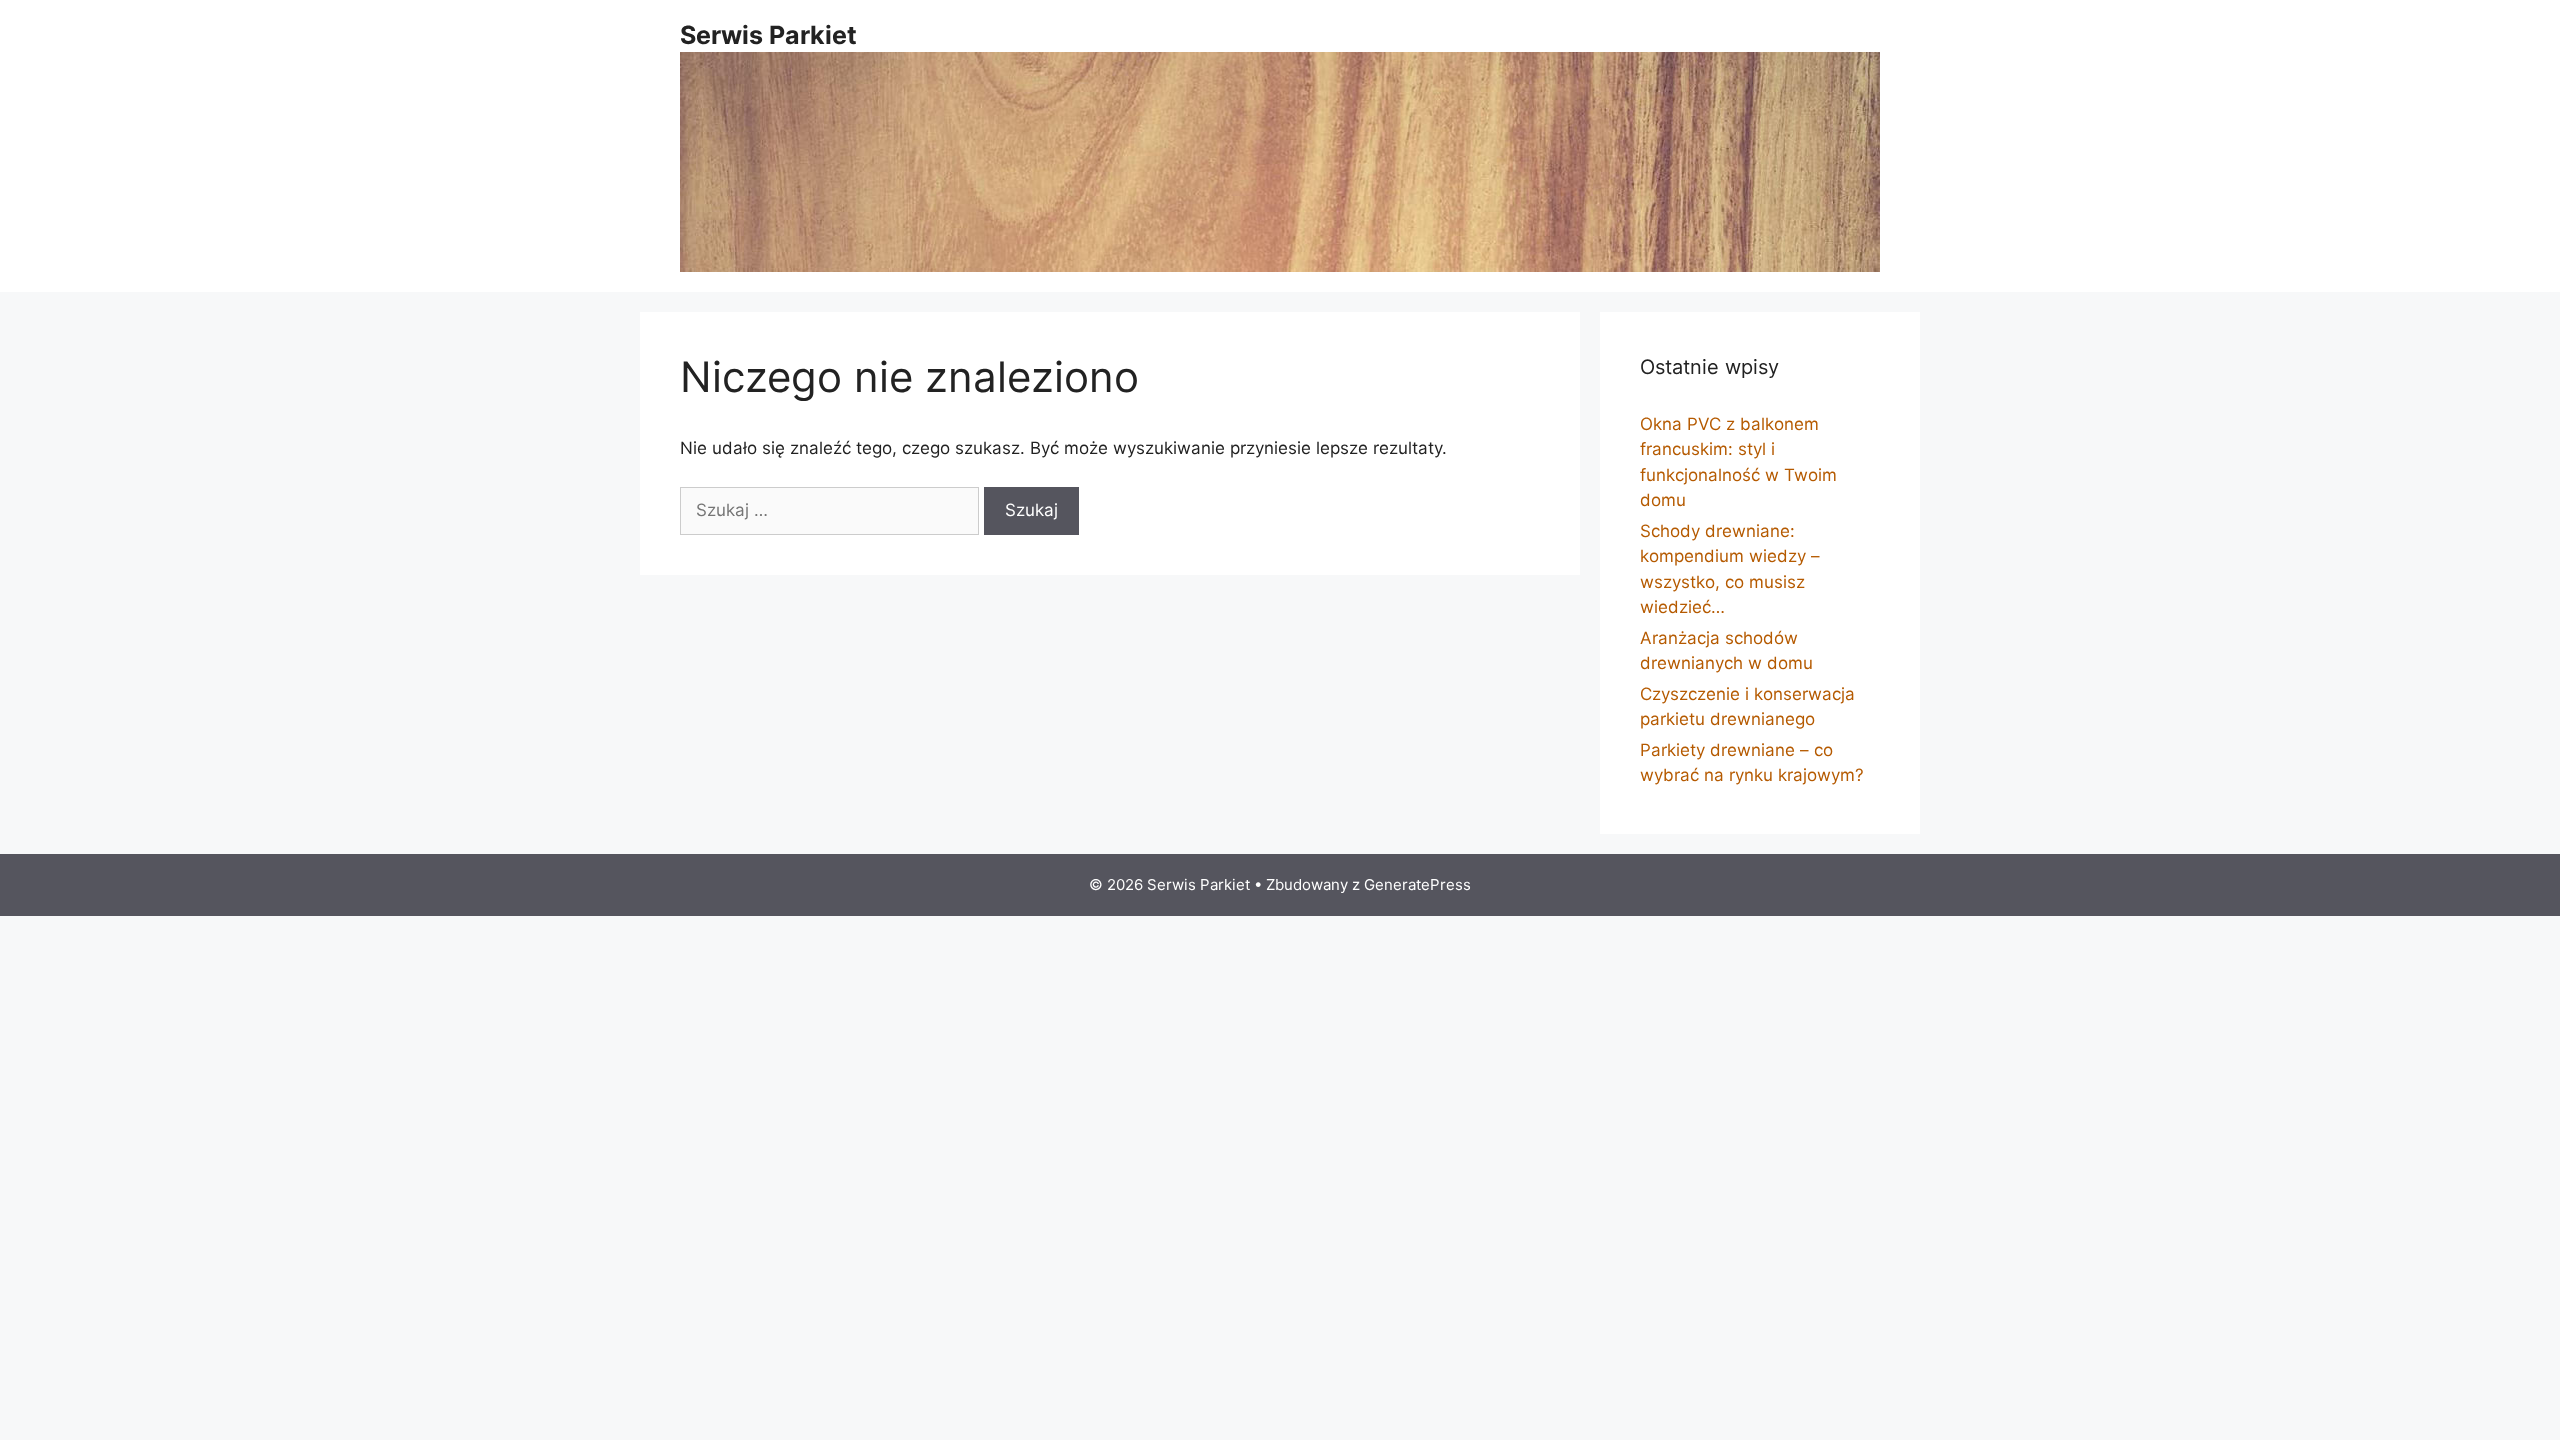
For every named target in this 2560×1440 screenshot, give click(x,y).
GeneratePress (1417, 884)
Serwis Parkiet (768, 35)
